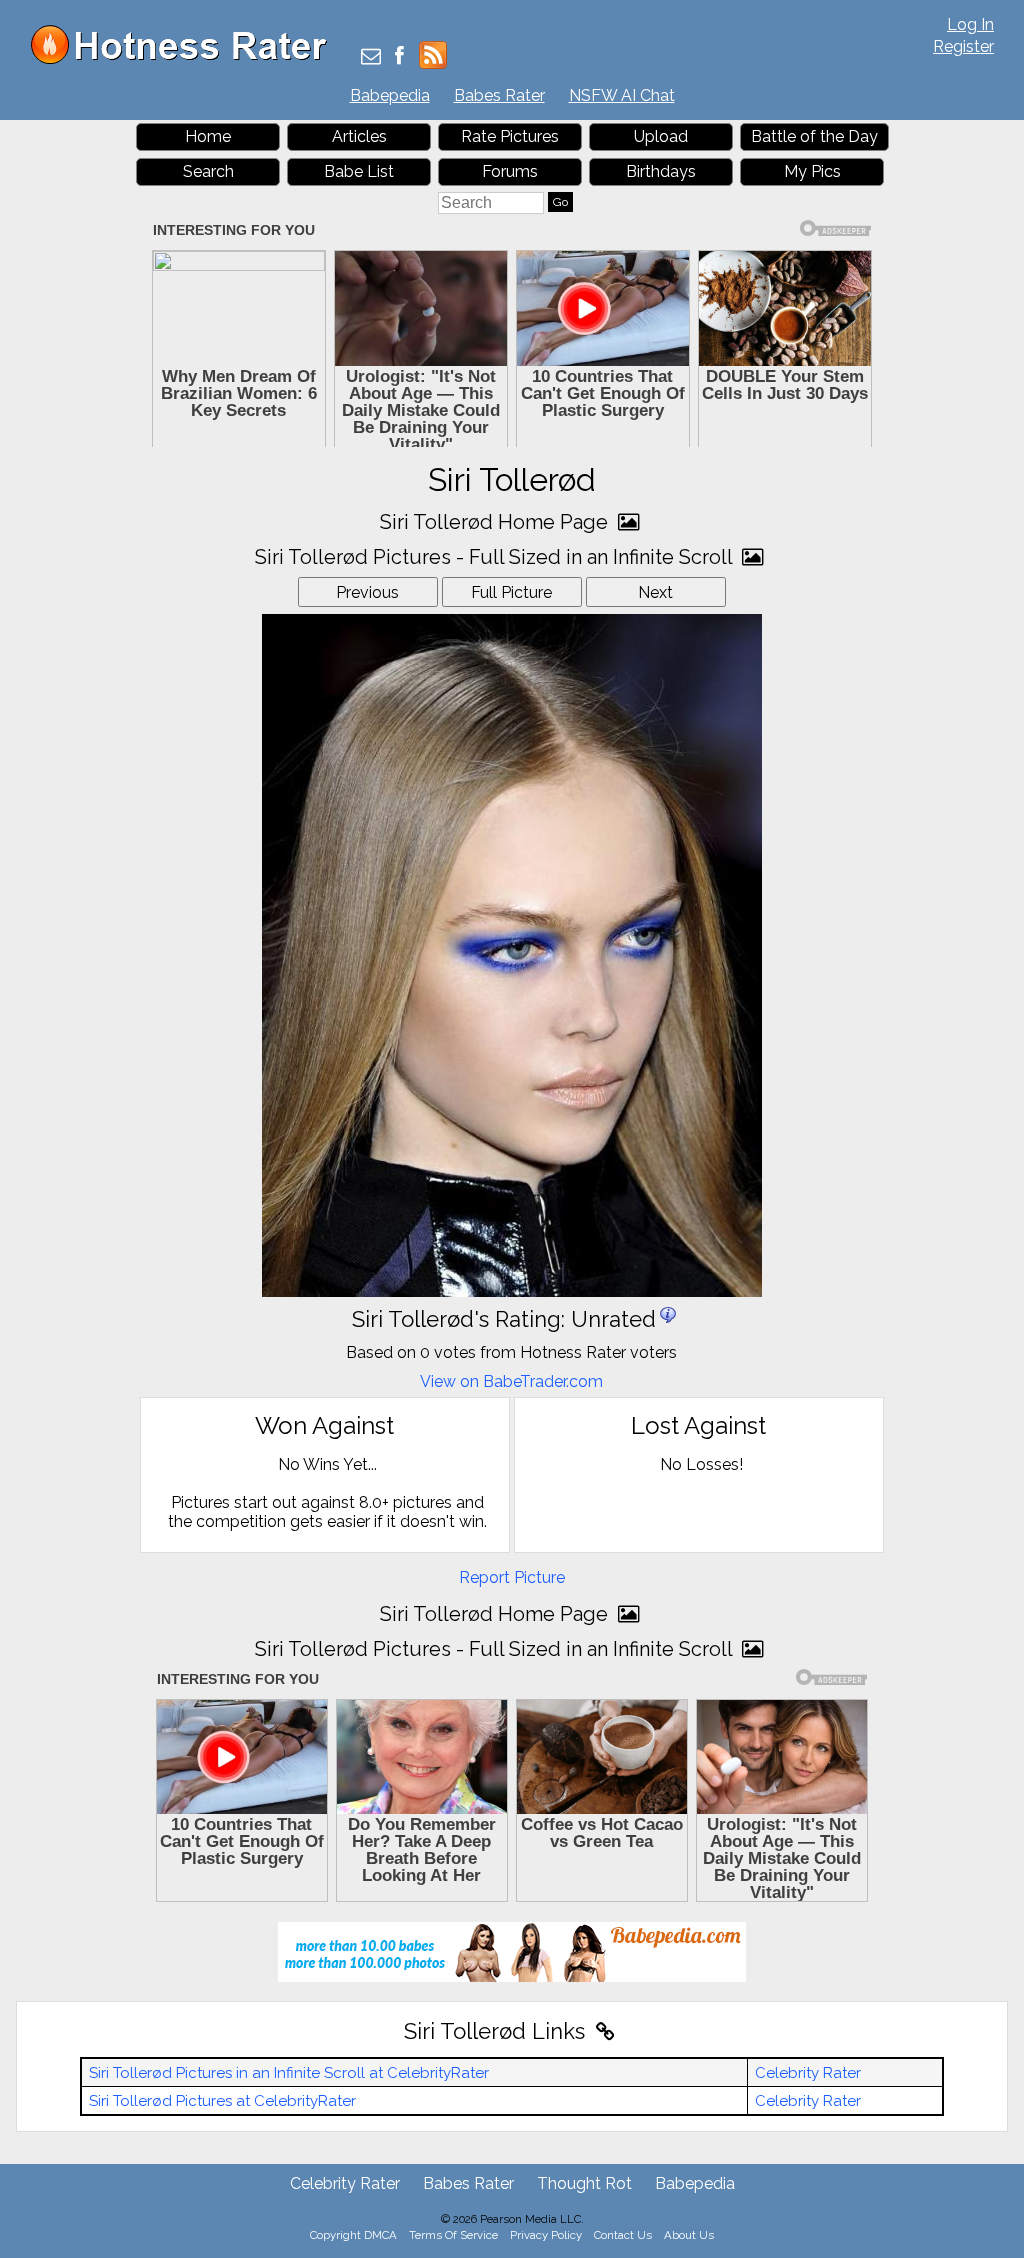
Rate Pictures (510, 136)
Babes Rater (499, 95)
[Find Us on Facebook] (399, 57)
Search (208, 171)
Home (208, 136)
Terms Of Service (453, 2235)
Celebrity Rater (808, 2073)
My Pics (812, 171)
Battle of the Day (814, 136)
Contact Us (623, 2235)
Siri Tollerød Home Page (496, 522)
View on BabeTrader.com (511, 1381)
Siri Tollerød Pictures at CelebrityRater (222, 2101)
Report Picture (512, 1577)
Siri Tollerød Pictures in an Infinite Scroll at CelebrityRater (289, 2073)
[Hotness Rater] (186, 59)
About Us (689, 2235)
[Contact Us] (371, 57)
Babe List (359, 171)
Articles (359, 136)
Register (963, 46)
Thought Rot (584, 2183)
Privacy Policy (546, 2235)
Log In (970, 24)
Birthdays (661, 171)
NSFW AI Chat (622, 95)
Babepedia (390, 95)
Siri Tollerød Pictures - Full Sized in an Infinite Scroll (496, 557)
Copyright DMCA (353, 2235)
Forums (510, 171)
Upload (661, 136)
